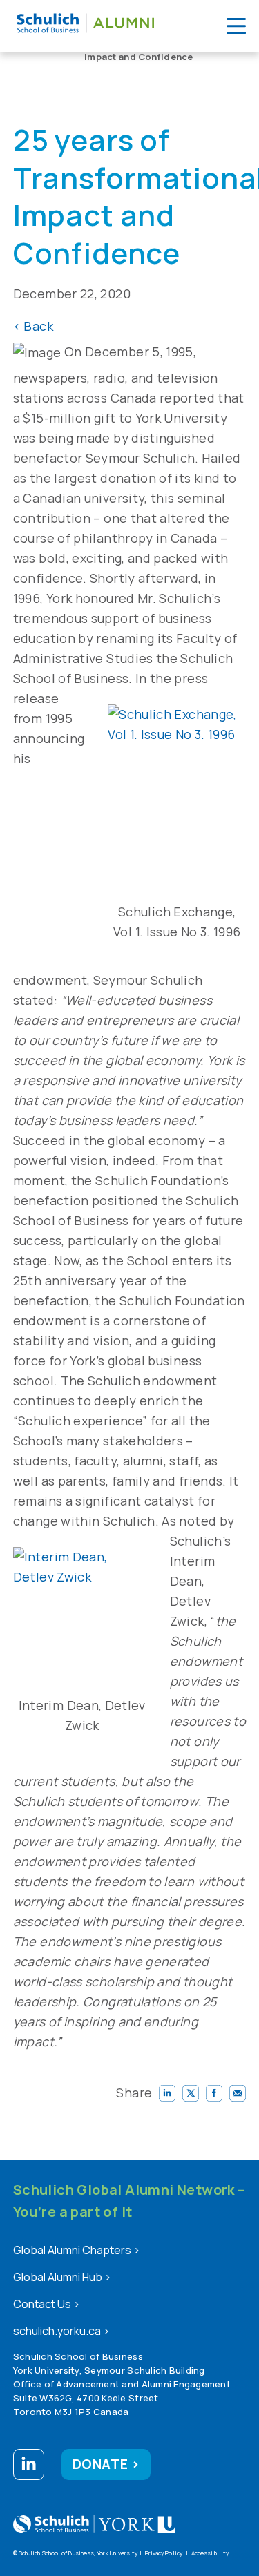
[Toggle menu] (236, 26)
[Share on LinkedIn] (167, 2093)
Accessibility (210, 2553)
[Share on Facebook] (214, 2093)
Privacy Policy (164, 2553)
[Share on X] (191, 2093)
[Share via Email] (238, 2093)
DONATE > (106, 2464)
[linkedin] (29, 2467)
